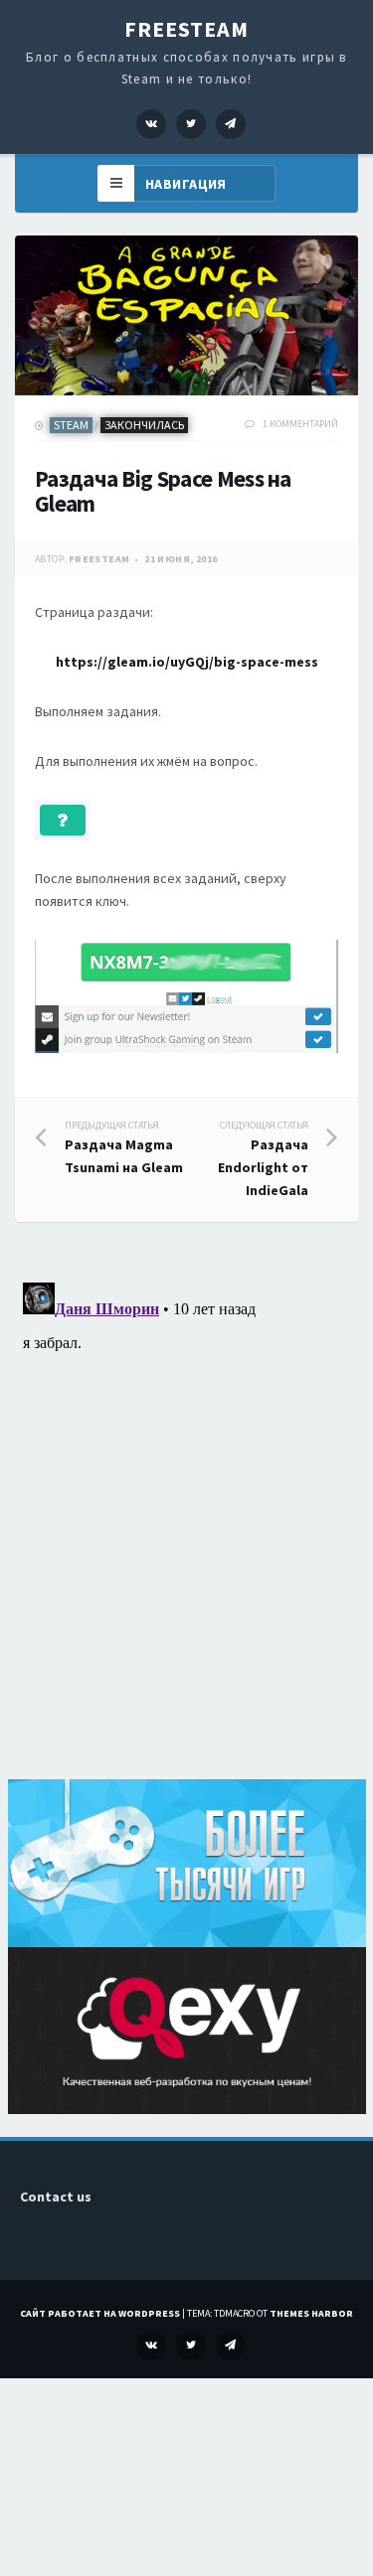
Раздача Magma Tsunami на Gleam (124, 1148)
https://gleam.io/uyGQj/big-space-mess (187, 662)
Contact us (56, 2197)
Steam (71, 425)
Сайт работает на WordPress (100, 2313)
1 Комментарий (300, 424)
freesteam (99, 559)
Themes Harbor (311, 2313)
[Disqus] (186, 1523)
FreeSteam (186, 29)
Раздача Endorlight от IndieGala (263, 1159)
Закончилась (144, 425)
